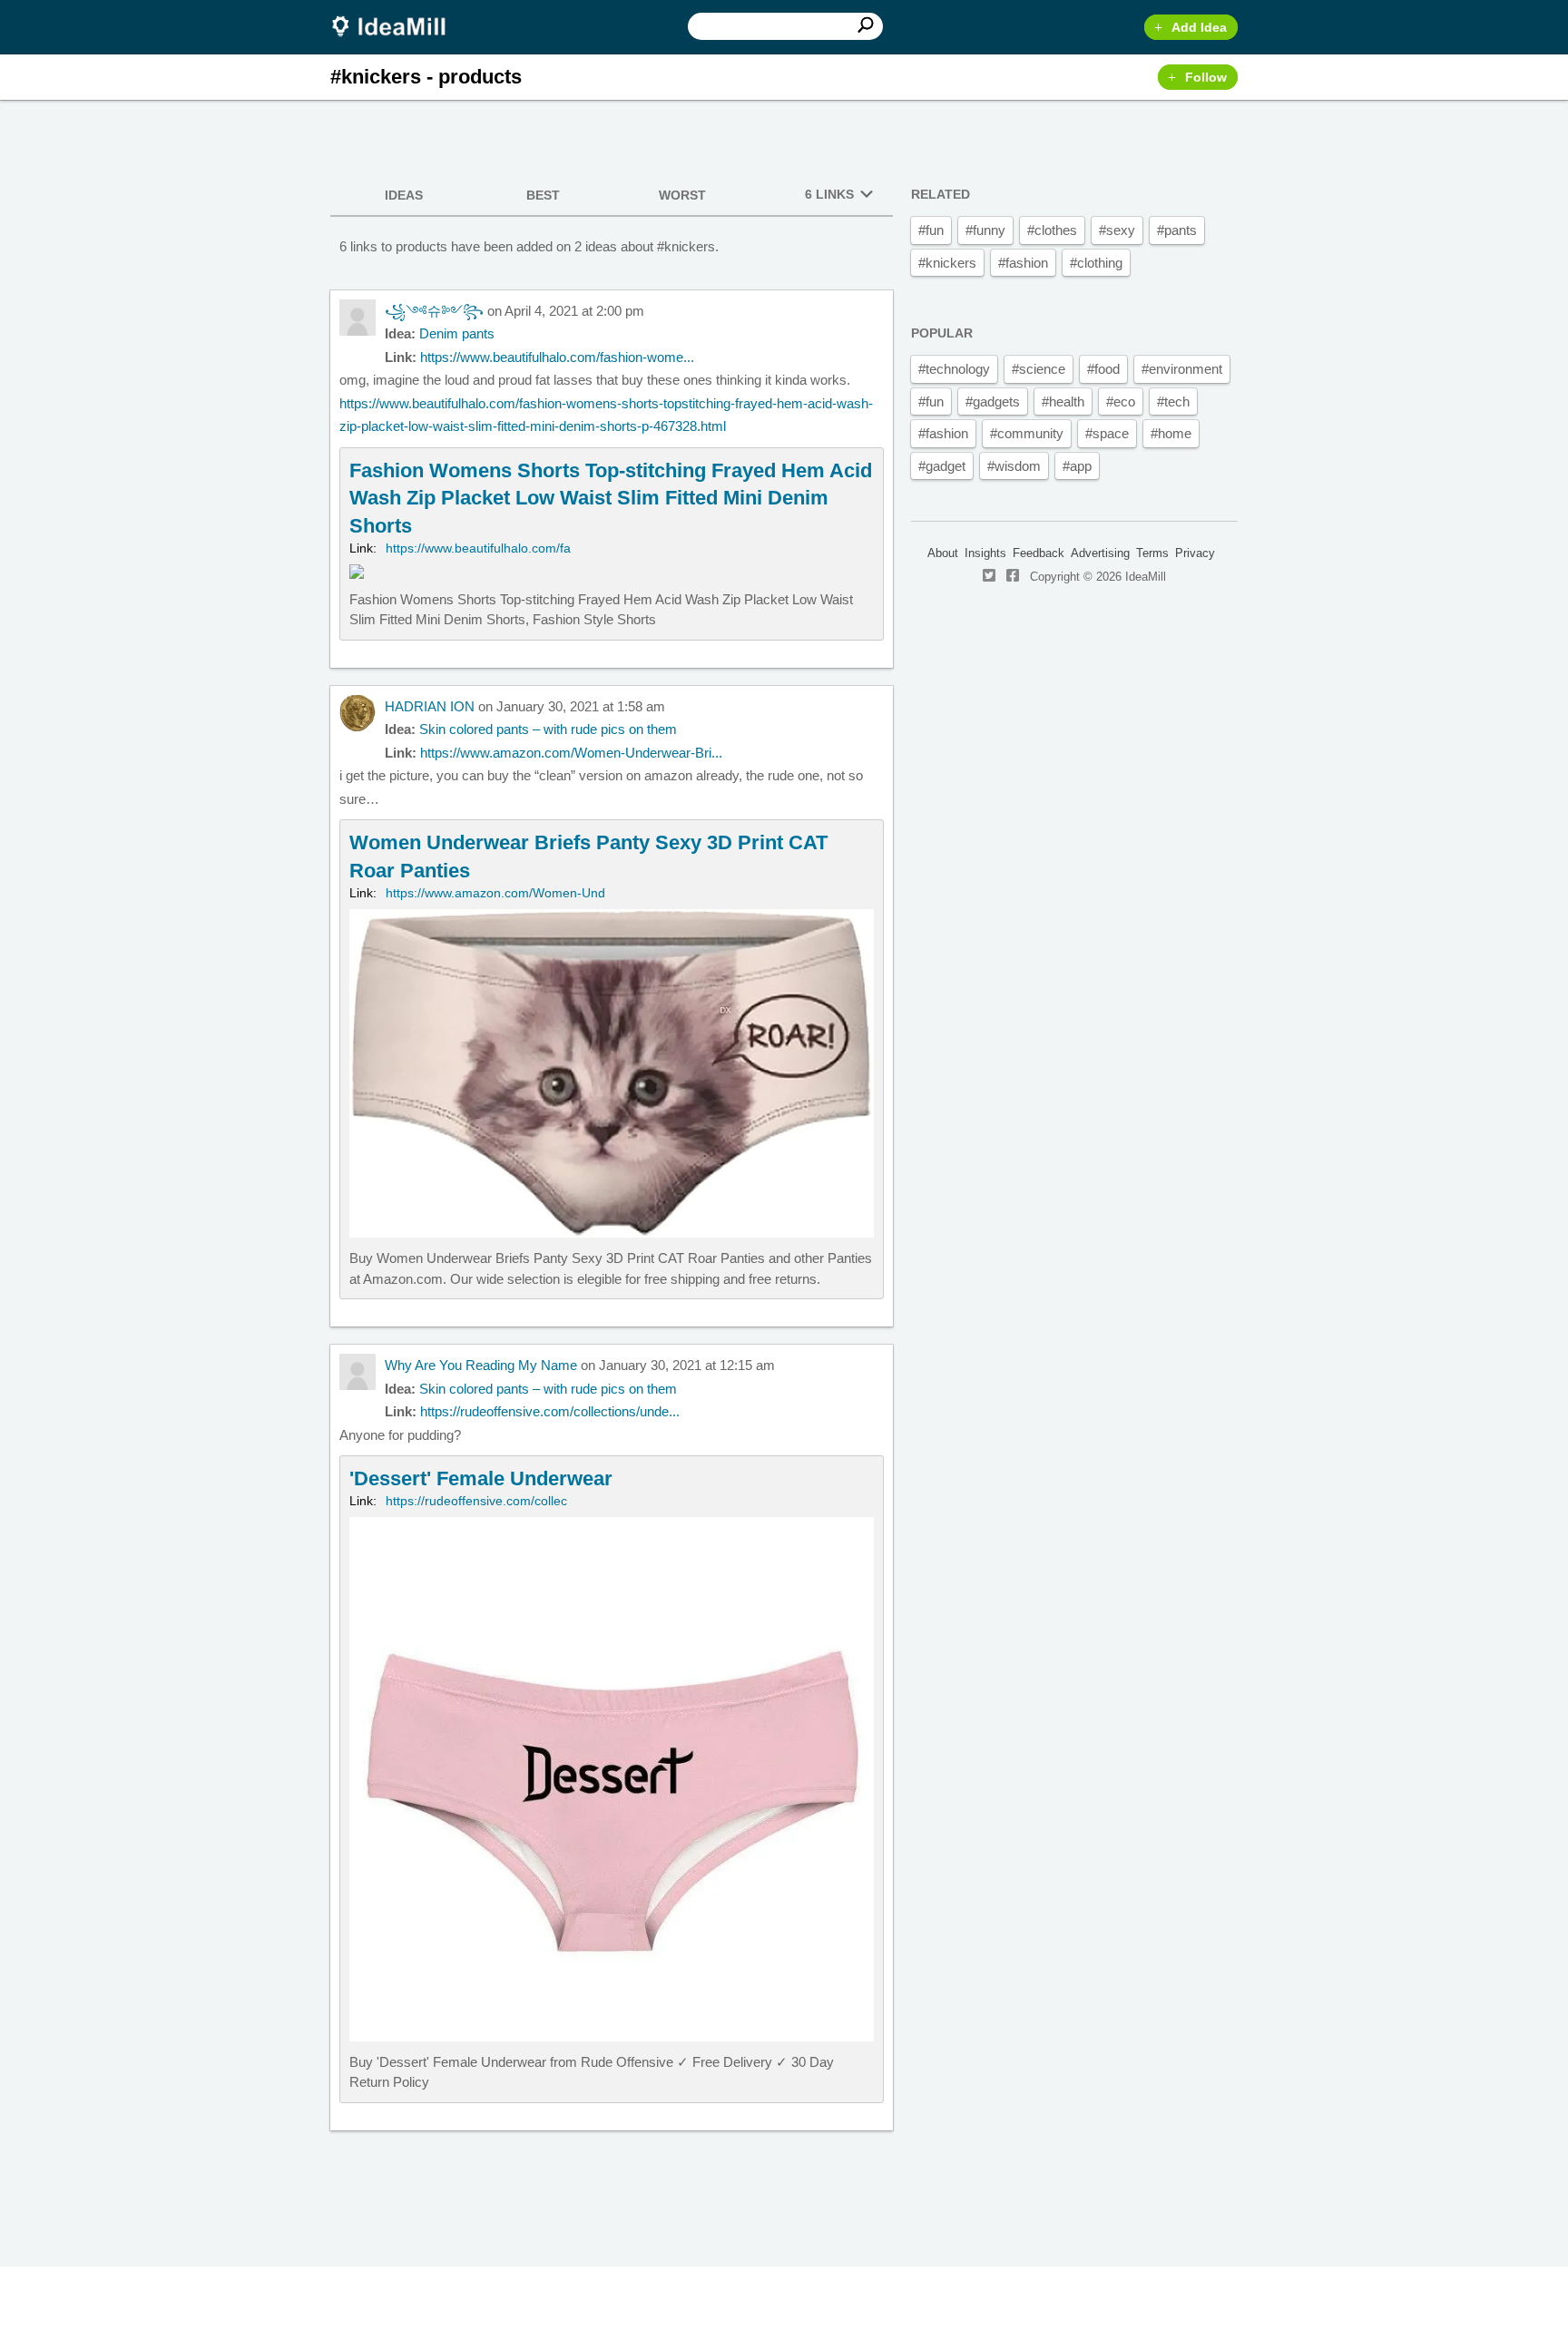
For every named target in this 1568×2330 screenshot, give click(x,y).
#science (1039, 369)
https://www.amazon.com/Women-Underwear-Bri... (571, 753)
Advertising (1100, 553)
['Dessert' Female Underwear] (612, 1779)
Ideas (404, 195)
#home (1171, 433)
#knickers (947, 263)
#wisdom (1014, 466)
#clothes (1052, 230)
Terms (1152, 553)
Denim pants (457, 333)
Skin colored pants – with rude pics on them (548, 729)
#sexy (1117, 230)
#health (1063, 401)
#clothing (1096, 263)
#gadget (942, 466)
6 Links (829, 194)
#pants (1177, 230)
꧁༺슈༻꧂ (434, 311)
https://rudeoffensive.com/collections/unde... (550, 1411)
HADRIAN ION (430, 706)
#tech (1173, 401)
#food (1103, 369)
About (943, 553)
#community (1027, 433)
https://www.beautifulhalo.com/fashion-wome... (557, 357)
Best (543, 195)
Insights (985, 553)
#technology (954, 369)
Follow (1206, 77)
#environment (1182, 369)
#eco (1121, 401)
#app (1077, 466)
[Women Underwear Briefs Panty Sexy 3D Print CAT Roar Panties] (612, 1059)
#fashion (1023, 263)
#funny (985, 230)
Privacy (1195, 553)
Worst (682, 195)
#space (1107, 433)
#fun (931, 230)
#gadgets (993, 401)
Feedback (1039, 553)
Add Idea (1199, 27)
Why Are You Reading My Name (481, 1365)
